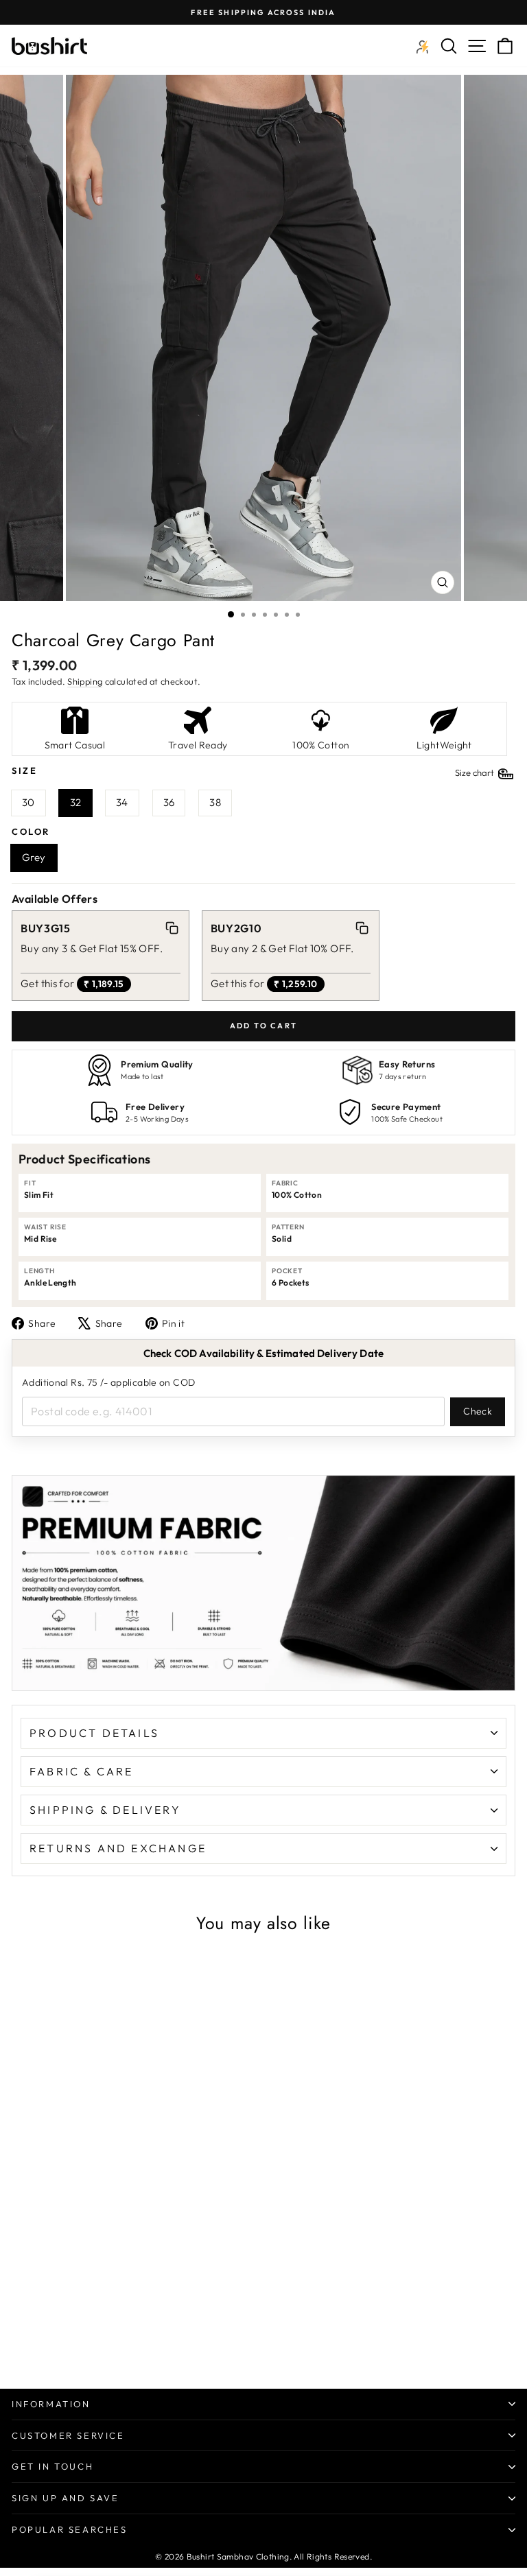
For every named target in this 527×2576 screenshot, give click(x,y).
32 (76, 802)
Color (31, 831)
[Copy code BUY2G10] (362, 928)
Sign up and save (66, 2498)
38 (215, 802)
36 (169, 802)
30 (28, 802)
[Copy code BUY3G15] (172, 928)
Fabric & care (82, 1771)
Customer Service (68, 2435)
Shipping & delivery (105, 1810)
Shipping (85, 681)
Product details (94, 1733)
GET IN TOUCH (52, 2466)
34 (122, 802)
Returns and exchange (118, 1848)
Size (254, 771)
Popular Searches (70, 2529)
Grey (34, 857)
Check (478, 1411)
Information (51, 2404)
